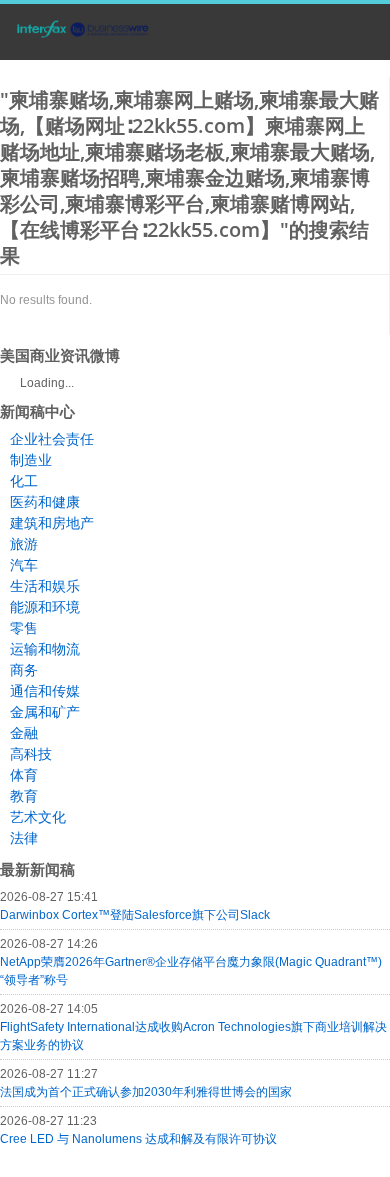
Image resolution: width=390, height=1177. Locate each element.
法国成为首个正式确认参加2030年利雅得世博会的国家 (146, 1092)
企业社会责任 (52, 439)
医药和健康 (45, 502)
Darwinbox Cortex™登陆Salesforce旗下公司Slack (135, 915)
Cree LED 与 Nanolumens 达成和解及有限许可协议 (138, 1139)
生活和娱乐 (45, 586)
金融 (24, 733)
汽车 (24, 565)
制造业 (31, 460)
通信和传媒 (45, 691)
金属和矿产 (45, 712)
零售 (24, 628)
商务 (24, 670)
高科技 (31, 754)
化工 (24, 481)
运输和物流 (45, 649)
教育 (24, 796)
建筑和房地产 (52, 523)
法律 (24, 838)
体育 (24, 775)
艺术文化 (38, 817)
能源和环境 (45, 607)
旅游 (24, 544)
